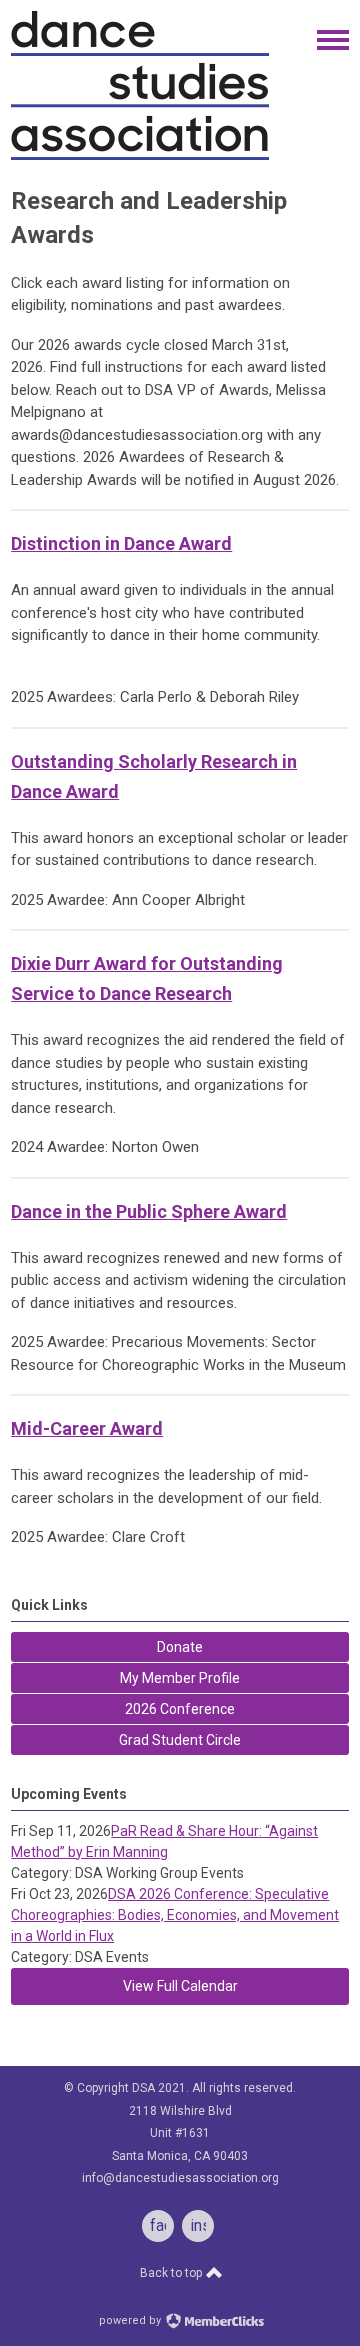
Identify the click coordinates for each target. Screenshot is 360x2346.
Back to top (172, 2273)
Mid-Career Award (87, 1428)
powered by (131, 2320)
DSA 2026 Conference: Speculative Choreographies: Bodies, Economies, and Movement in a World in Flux (175, 1915)
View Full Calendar (180, 1986)
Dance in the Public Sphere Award (149, 1211)
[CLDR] (140, 156)
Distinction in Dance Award (121, 543)
